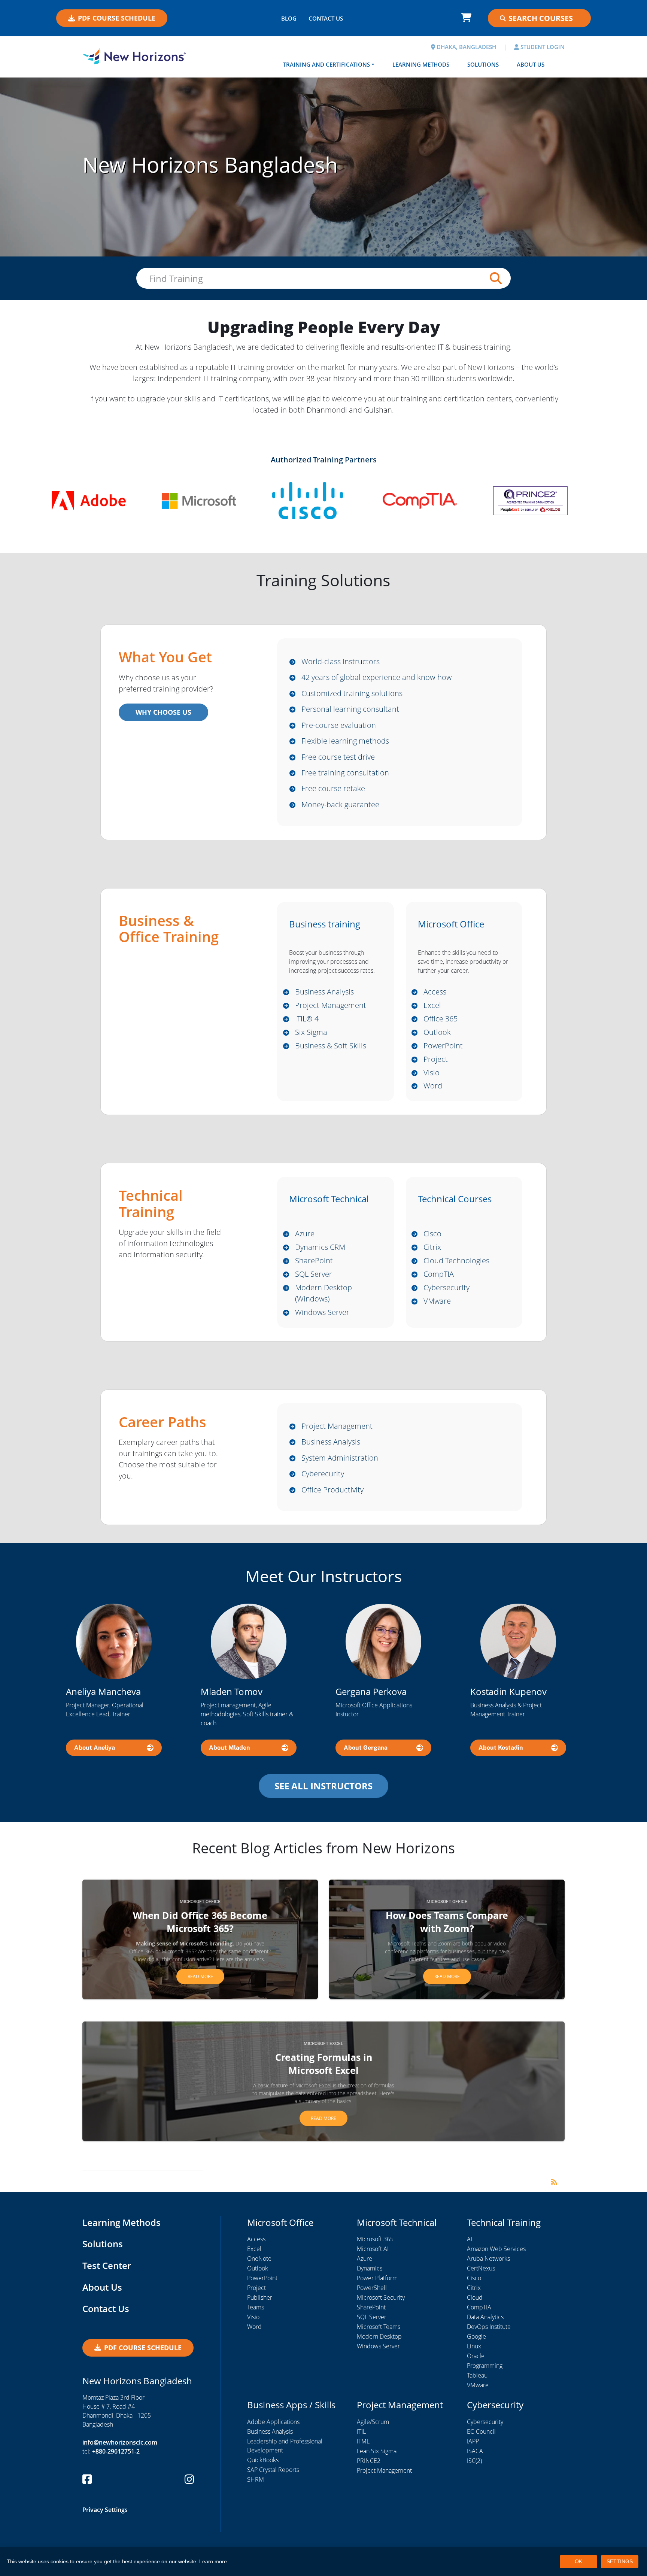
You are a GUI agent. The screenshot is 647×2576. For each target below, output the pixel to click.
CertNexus (481, 2268)
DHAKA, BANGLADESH (466, 47)
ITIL (361, 2431)
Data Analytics (485, 2317)
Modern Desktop (379, 2336)
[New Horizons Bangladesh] (134, 56)
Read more (200, 1976)
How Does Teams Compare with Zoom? (447, 1922)
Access (435, 992)
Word (433, 1086)
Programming (485, 2366)
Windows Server (322, 1312)
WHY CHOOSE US (163, 712)
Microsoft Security (381, 2297)
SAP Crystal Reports (273, 2470)
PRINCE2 (369, 2461)
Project (436, 1059)
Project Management (331, 1005)
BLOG (289, 18)
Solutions (483, 64)
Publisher (260, 2297)
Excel (432, 1005)
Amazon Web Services (496, 2249)
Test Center (107, 2265)
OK (578, 2561)
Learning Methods (421, 64)
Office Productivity (332, 1490)
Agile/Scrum (373, 2422)
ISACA (475, 2451)
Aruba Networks (488, 2258)
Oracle (476, 2356)
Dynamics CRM (320, 1247)
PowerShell (372, 2288)
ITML (363, 2441)
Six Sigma (311, 1032)
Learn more (213, 2561)
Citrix (432, 1247)
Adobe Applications (273, 2422)
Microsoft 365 (375, 2239)
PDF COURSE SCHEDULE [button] (117, 18)
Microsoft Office (200, 1902)
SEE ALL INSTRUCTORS (323, 1786)
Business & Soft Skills (331, 1046)
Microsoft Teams (379, 2327)
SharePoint (314, 1260)
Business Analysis (324, 992)
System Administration (340, 1458)
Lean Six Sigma (377, 2451)
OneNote (259, 2258)
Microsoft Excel (323, 2044)
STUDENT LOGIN (542, 47)
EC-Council (481, 2431)
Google (476, 2336)
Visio (432, 1073)
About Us (531, 64)
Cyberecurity (323, 1474)
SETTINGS (620, 2561)
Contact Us (106, 2308)
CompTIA (439, 1274)
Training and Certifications (326, 64)
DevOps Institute (489, 2327)
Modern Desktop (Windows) (323, 1293)
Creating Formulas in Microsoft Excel (324, 2064)
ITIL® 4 (307, 1019)
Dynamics (370, 2268)
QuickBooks (263, 2460)
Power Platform (377, 2278)
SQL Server (314, 1274)
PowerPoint (443, 1046)
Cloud (475, 2297)
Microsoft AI (373, 2249)
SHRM (256, 2479)
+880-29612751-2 (116, 2451)
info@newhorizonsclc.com (120, 2442)
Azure (305, 1234)
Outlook (437, 1032)
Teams (256, 2307)
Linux (474, 2346)
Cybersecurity (446, 1287)
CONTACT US (326, 18)
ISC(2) (474, 2461)
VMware (437, 1301)
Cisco (432, 1234)
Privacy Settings (105, 2510)
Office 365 (441, 1019)
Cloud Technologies (456, 1260)
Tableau (477, 2375)
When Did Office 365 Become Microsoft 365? (200, 1922)
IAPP (473, 2441)
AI (470, 2239)
